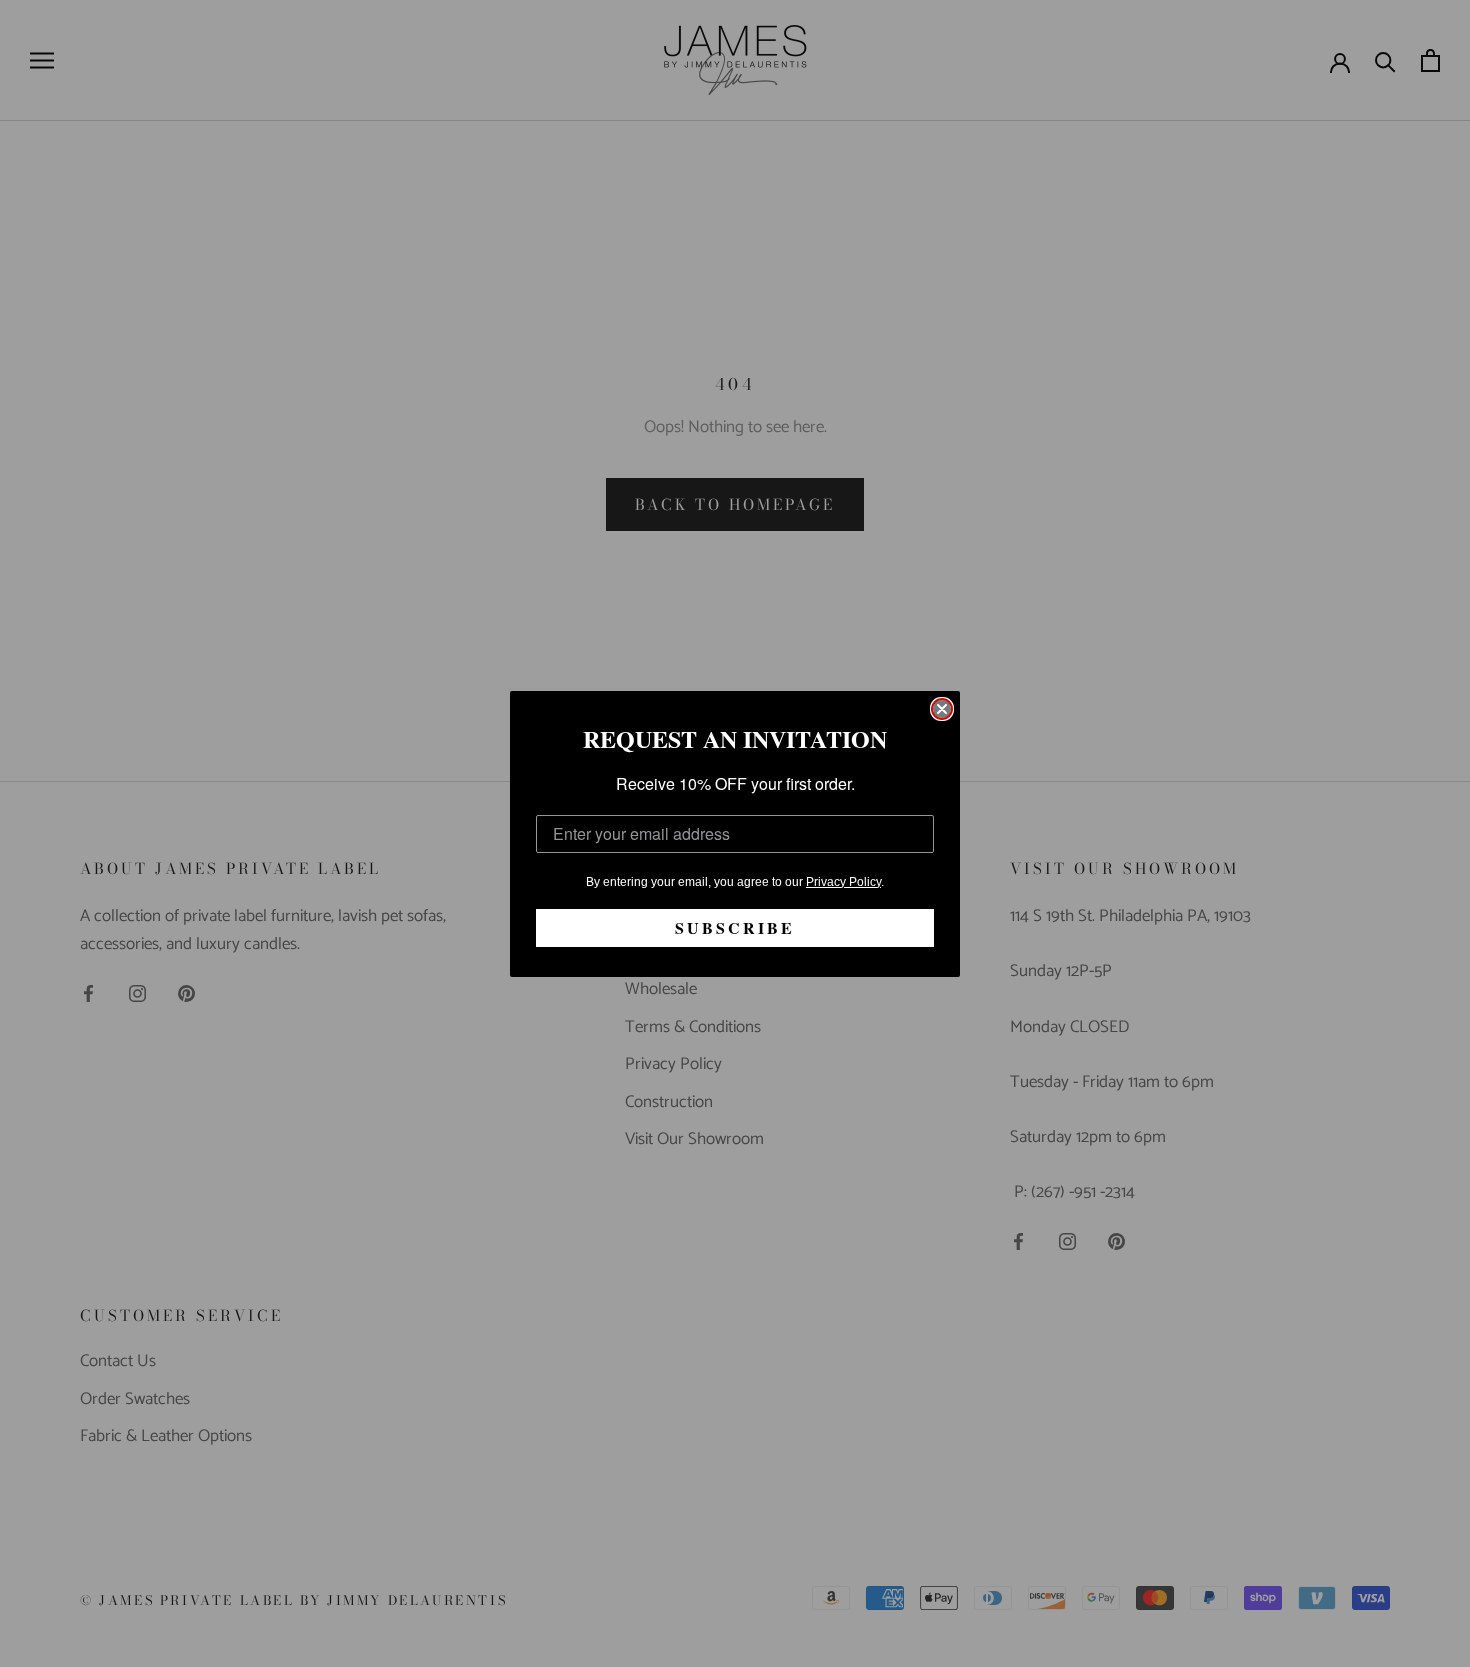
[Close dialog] (942, 709)
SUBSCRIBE (735, 927)
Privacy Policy (843, 882)
